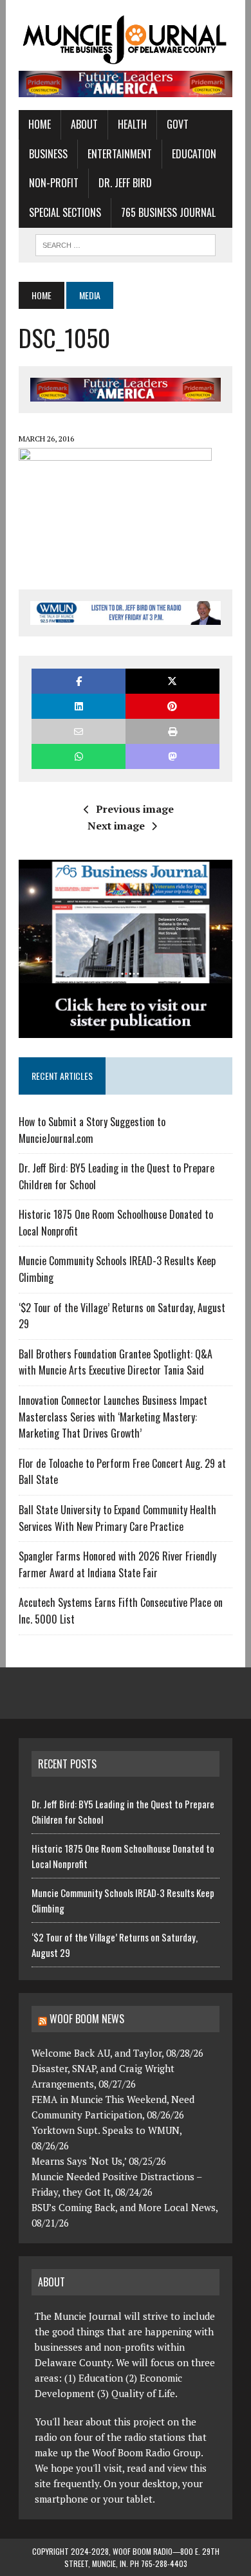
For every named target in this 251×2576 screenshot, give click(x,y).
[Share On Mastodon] (172, 756)
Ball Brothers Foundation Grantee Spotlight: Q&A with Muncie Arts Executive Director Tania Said (116, 1362)
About (84, 124)
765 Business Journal (168, 212)
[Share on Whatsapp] (79, 756)
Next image (116, 826)
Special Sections (65, 212)
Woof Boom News (87, 2019)
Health (132, 124)
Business (48, 154)
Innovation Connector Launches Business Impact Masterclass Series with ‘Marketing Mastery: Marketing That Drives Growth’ (113, 1417)
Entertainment (120, 154)
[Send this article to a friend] (79, 731)
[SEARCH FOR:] (126, 243)
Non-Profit (54, 183)
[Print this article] (172, 731)
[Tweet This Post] (172, 681)
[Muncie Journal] (126, 39)
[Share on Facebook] (79, 681)
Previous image (135, 809)
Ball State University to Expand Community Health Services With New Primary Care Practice (117, 1518)
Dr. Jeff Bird (125, 183)
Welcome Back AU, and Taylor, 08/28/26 (117, 2053)
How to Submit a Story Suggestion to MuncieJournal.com (92, 1130)
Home (40, 124)
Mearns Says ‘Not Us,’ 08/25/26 (99, 2161)
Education (194, 154)
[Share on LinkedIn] (79, 706)
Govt (178, 124)
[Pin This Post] (172, 706)
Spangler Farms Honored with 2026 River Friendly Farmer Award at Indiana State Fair (117, 1564)
